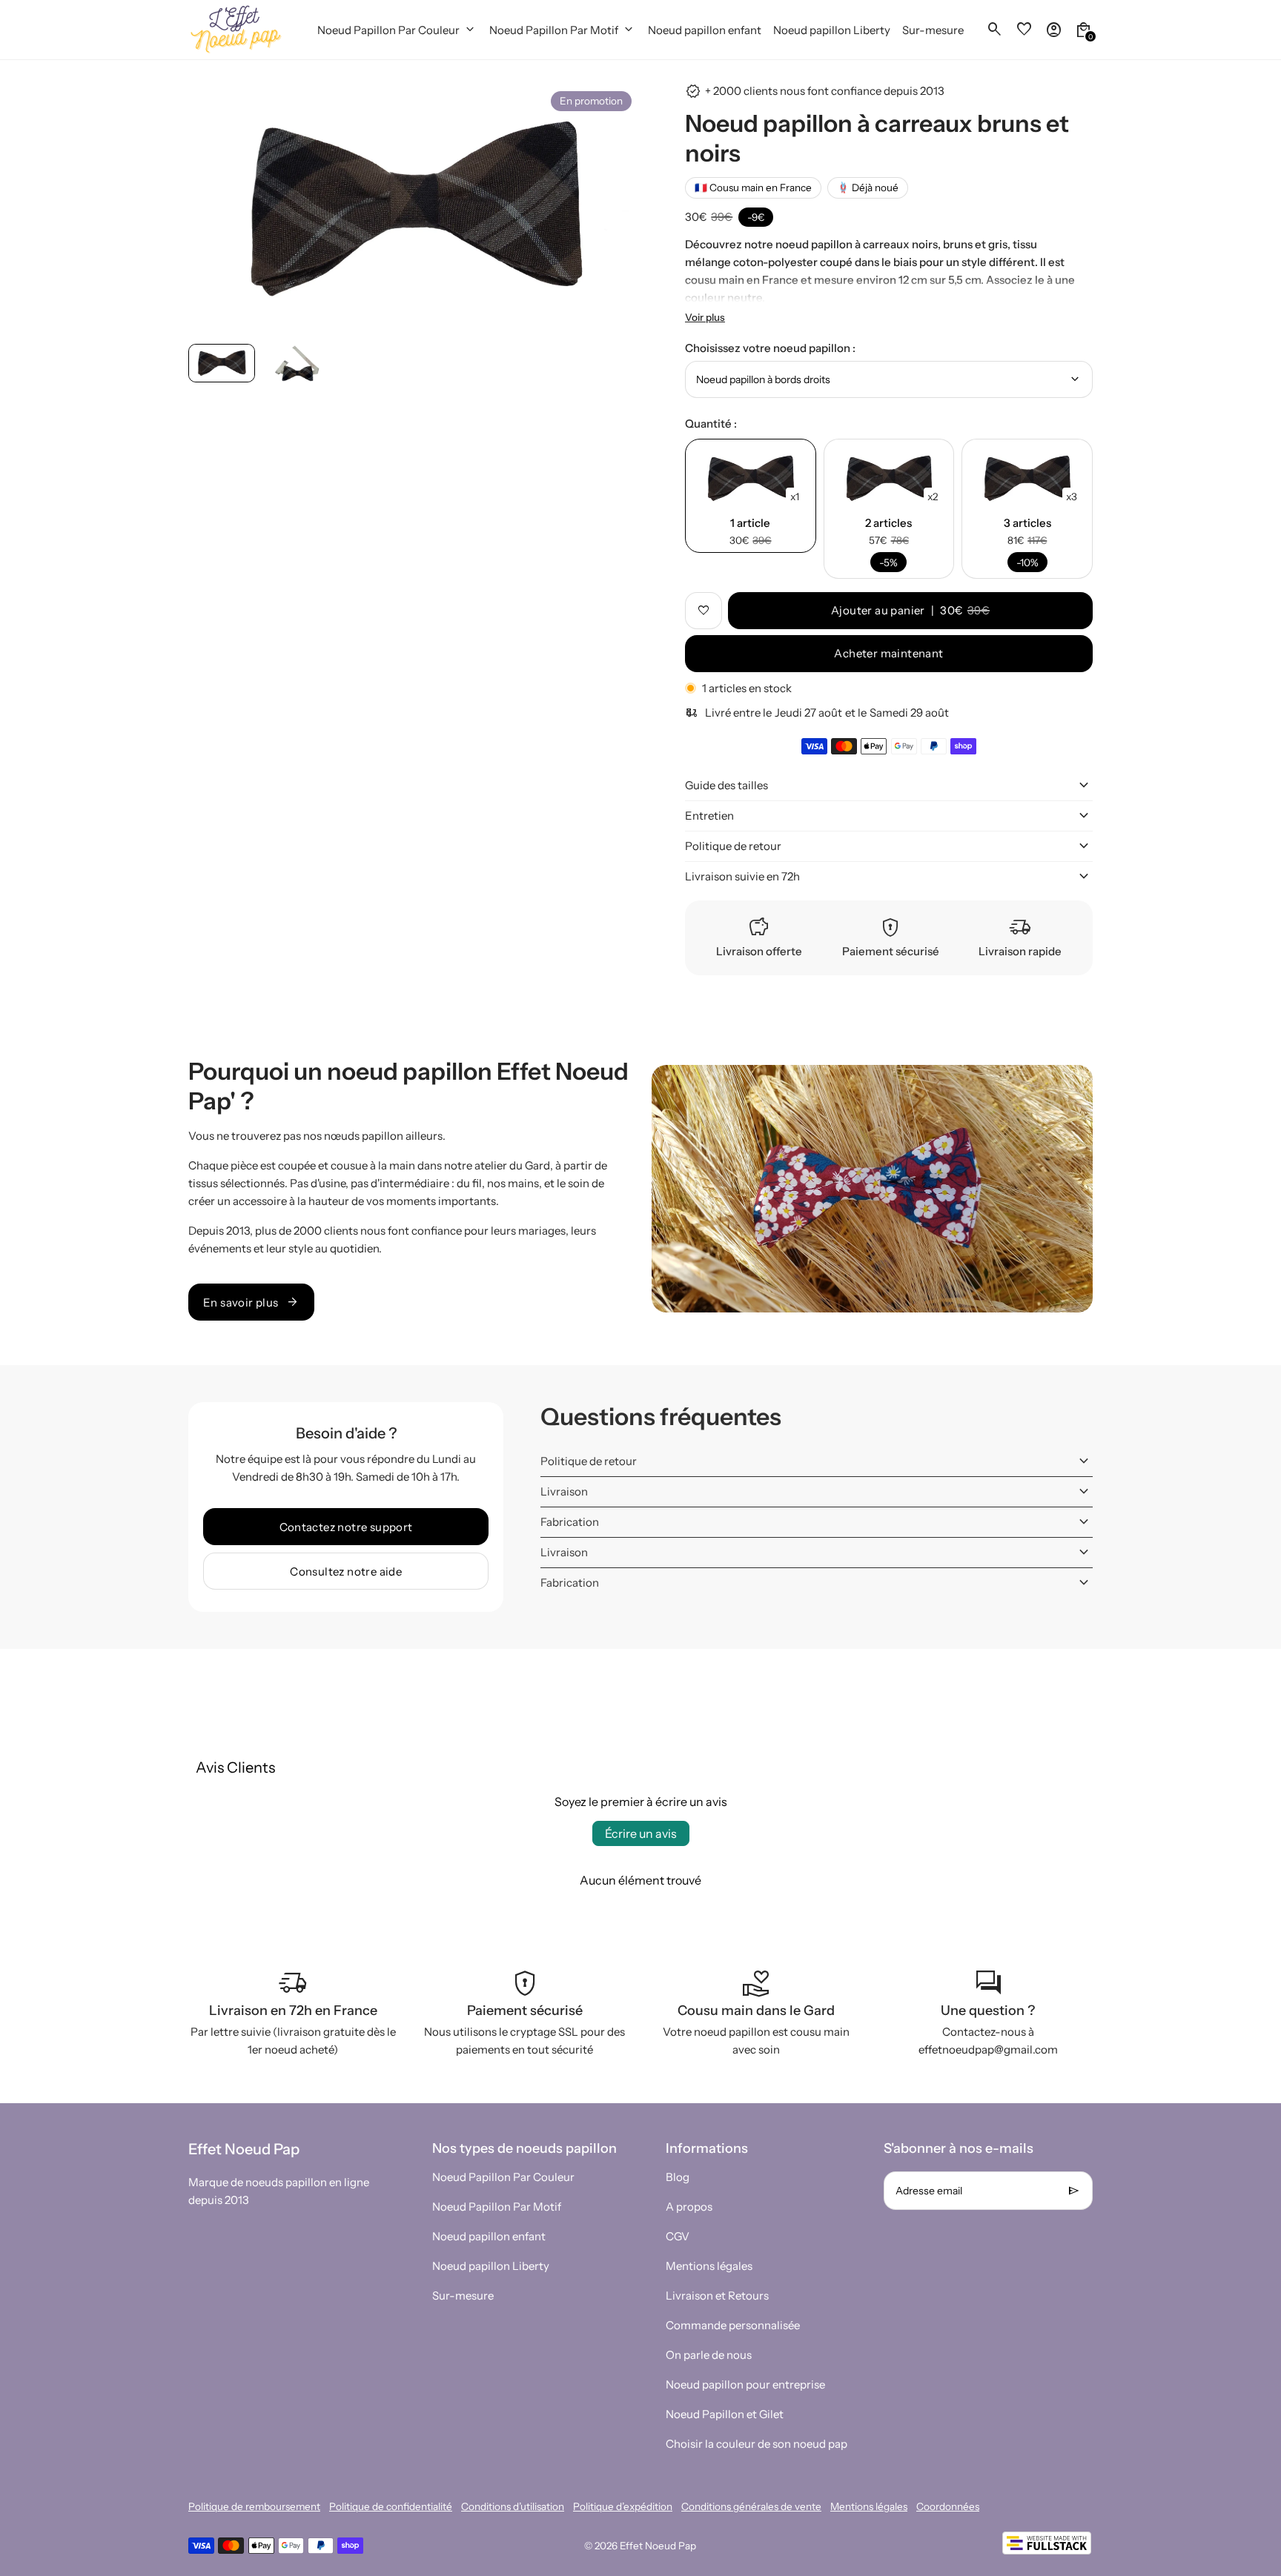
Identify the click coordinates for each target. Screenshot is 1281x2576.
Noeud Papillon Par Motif (497, 2207)
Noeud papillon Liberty (491, 2266)
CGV (678, 2236)
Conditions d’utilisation (513, 2506)
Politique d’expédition (623, 2506)
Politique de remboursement (254, 2506)
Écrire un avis (641, 1833)
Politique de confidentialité (391, 2506)
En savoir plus (251, 1302)
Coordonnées (948, 2506)
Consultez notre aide (346, 1571)
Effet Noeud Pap (658, 2546)
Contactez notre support (346, 1527)
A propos (689, 2207)
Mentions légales (709, 2266)
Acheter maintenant (888, 653)
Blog (678, 2177)
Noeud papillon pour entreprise (745, 2384)
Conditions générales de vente (751, 2506)
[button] (222, 363)
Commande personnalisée (733, 2325)
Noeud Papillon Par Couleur (503, 2177)
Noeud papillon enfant (489, 2236)
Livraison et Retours (717, 2296)
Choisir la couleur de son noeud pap (757, 2444)
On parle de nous (709, 2355)
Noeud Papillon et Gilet (725, 2414)
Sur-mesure (463, 2296)
